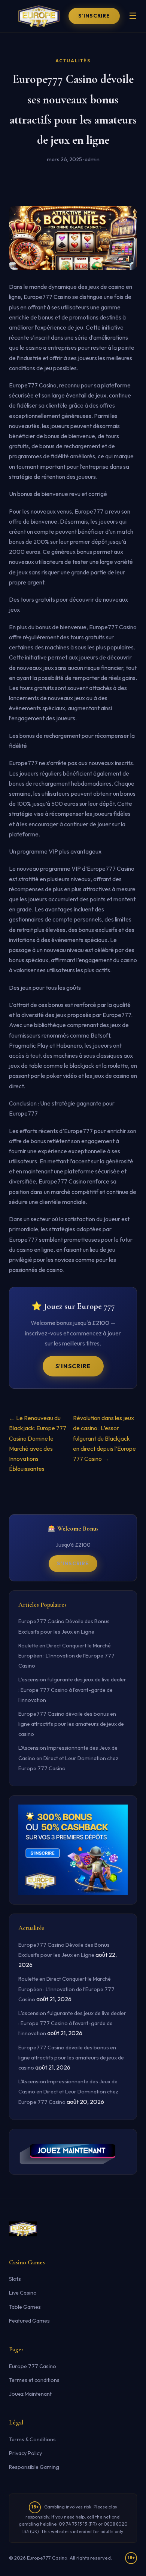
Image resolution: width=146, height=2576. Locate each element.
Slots (15, 2279)
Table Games (25, 2307)
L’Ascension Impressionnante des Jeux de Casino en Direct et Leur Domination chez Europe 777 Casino (68, 1758)
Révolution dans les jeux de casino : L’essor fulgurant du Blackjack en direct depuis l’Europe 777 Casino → (104, 1438)
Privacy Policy (25, 2453)
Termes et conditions (34, 2380)
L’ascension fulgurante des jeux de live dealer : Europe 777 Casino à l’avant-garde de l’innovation (72, 1690)
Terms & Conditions (32, 2439)
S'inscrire (94, 16)
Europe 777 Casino (33, 2366)
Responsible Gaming (34, 2467)
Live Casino (23, 2293)
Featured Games (29, 2321)
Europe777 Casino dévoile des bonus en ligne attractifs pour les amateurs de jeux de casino (71, 1724)
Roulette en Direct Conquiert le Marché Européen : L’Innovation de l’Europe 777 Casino (66, 1656)
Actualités (73, 61)
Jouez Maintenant (30, 2394)
